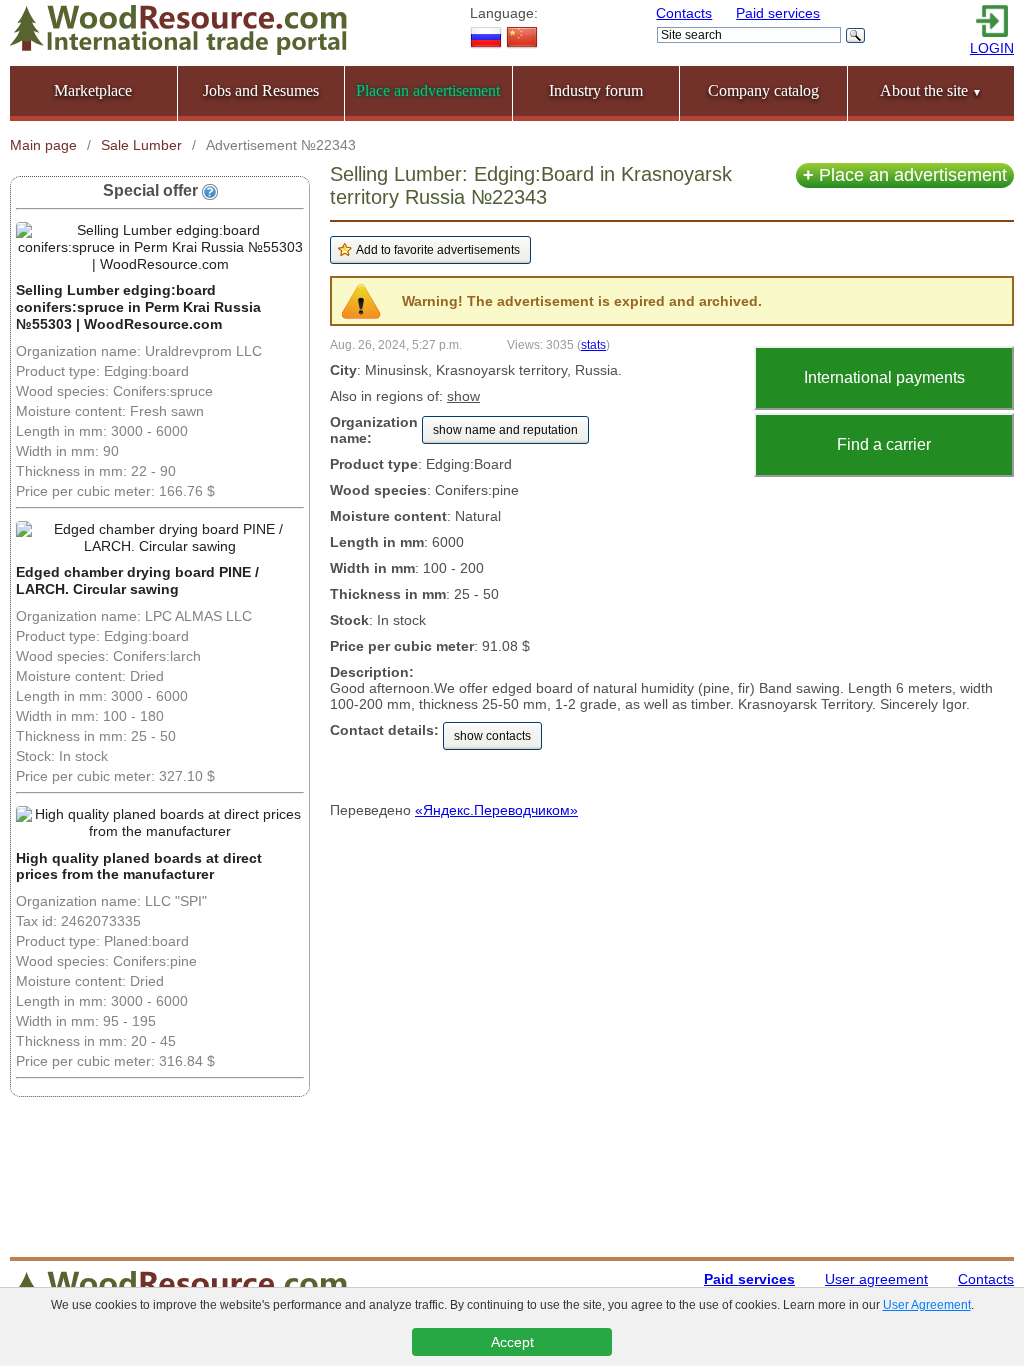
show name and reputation (505, 430)
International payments (884, 377)
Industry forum (596, 90)
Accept (512, 1342)
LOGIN (992, 48)
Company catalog (763, 90)
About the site (931, 90)
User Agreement (927, 1305)
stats (593, 344)
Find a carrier (884, 444)
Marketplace (93, 90)
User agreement (876, 1279)
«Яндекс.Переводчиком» (496, 810)
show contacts (492, 736)
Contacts (684, 13)
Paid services (778, 13)
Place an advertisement (905, 175)
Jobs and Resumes (261, 90)
